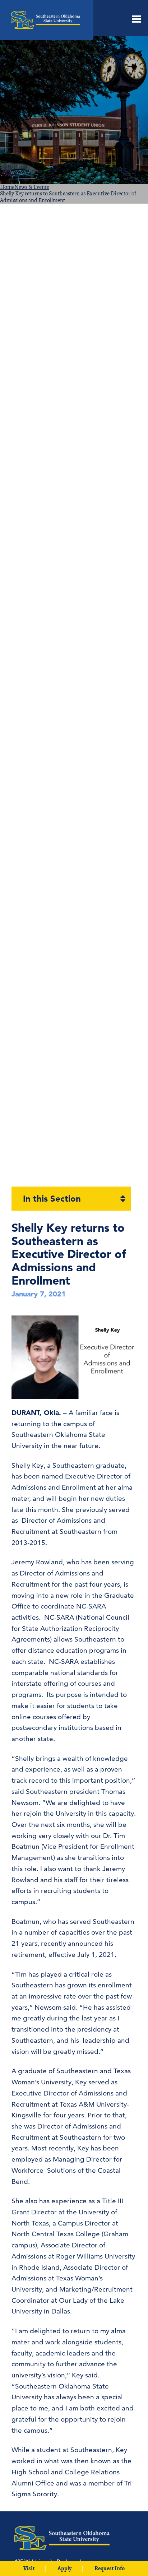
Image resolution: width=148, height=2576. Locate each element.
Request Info (110, 2568)
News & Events (32, 187)
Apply (64, 2568)
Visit (29, 2568)
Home (7, 187)
